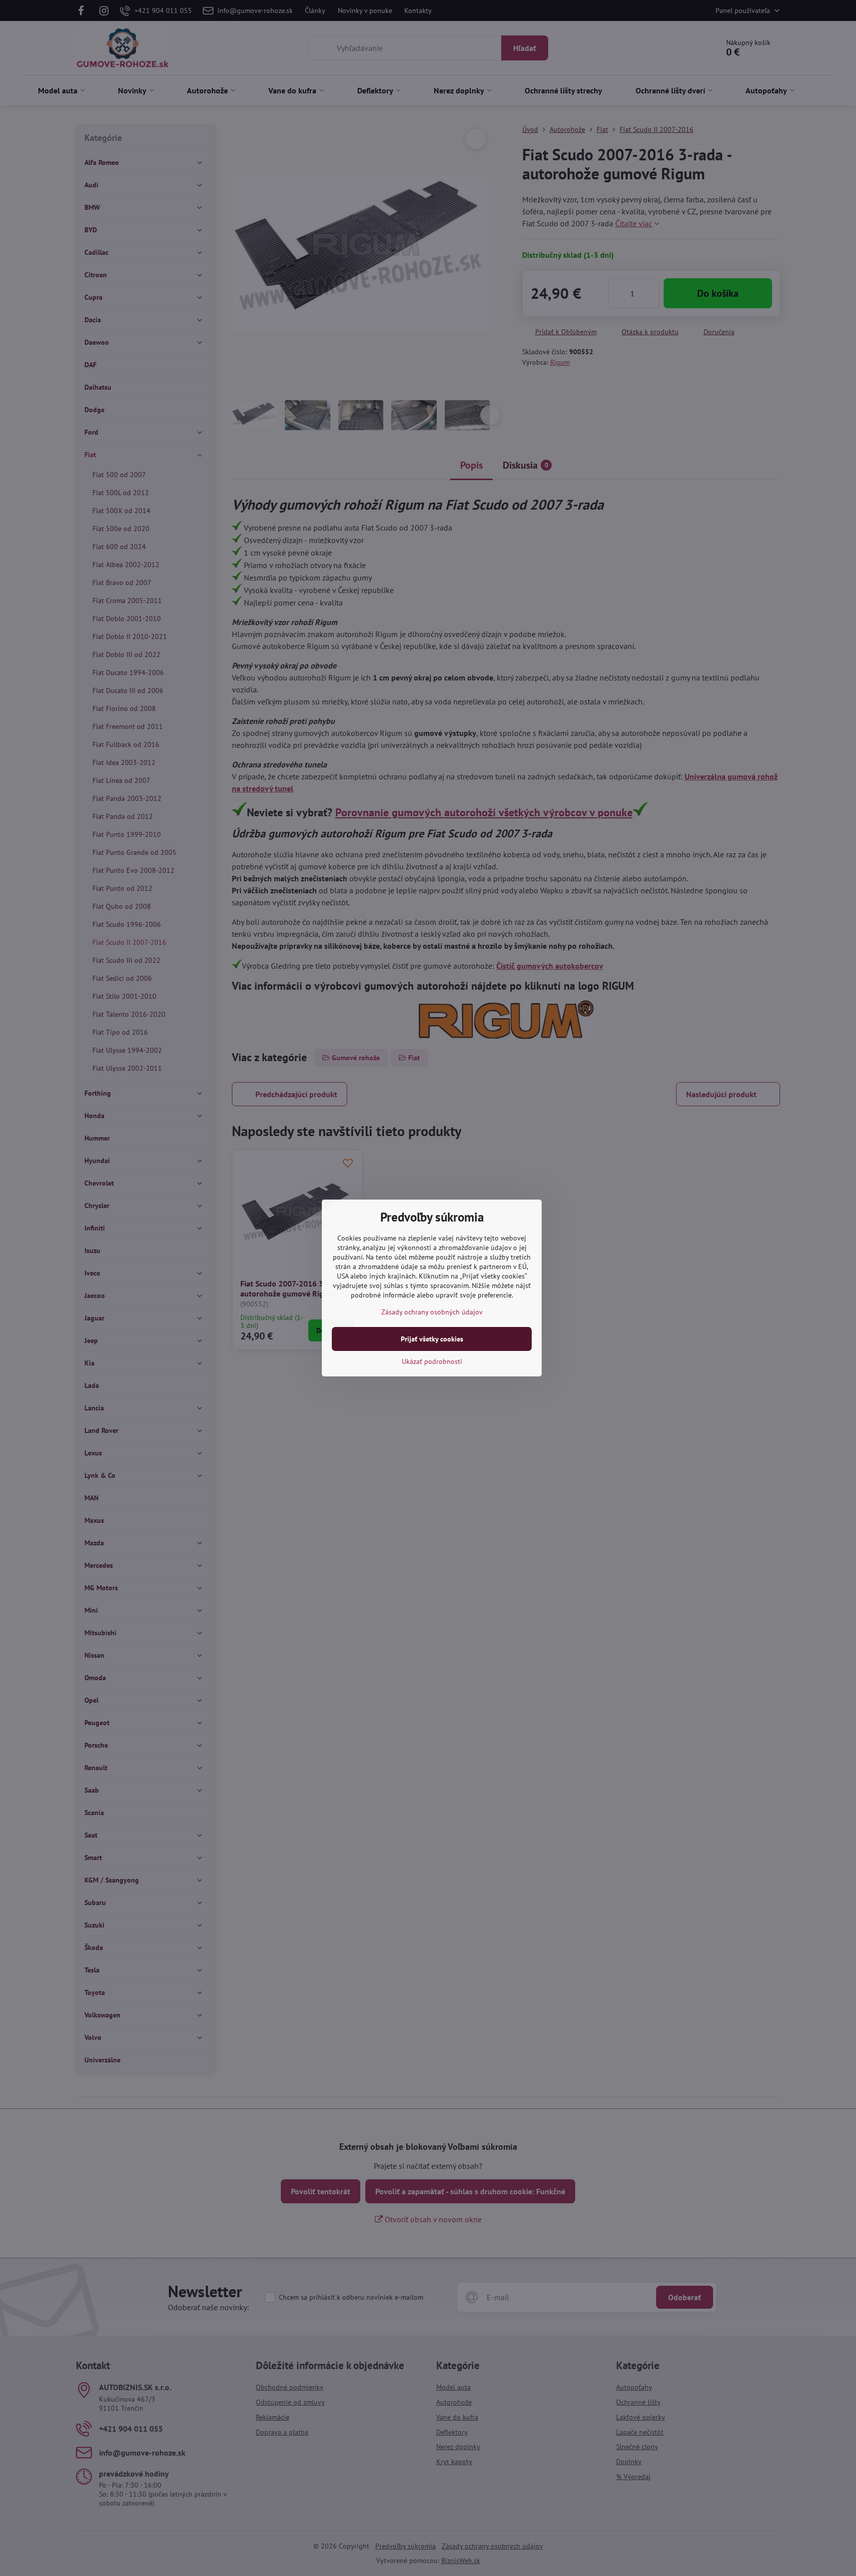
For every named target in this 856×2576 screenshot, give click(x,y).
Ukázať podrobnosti (432, 1361)
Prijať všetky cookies (432, 1339)
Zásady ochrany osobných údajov (432, 1312)
